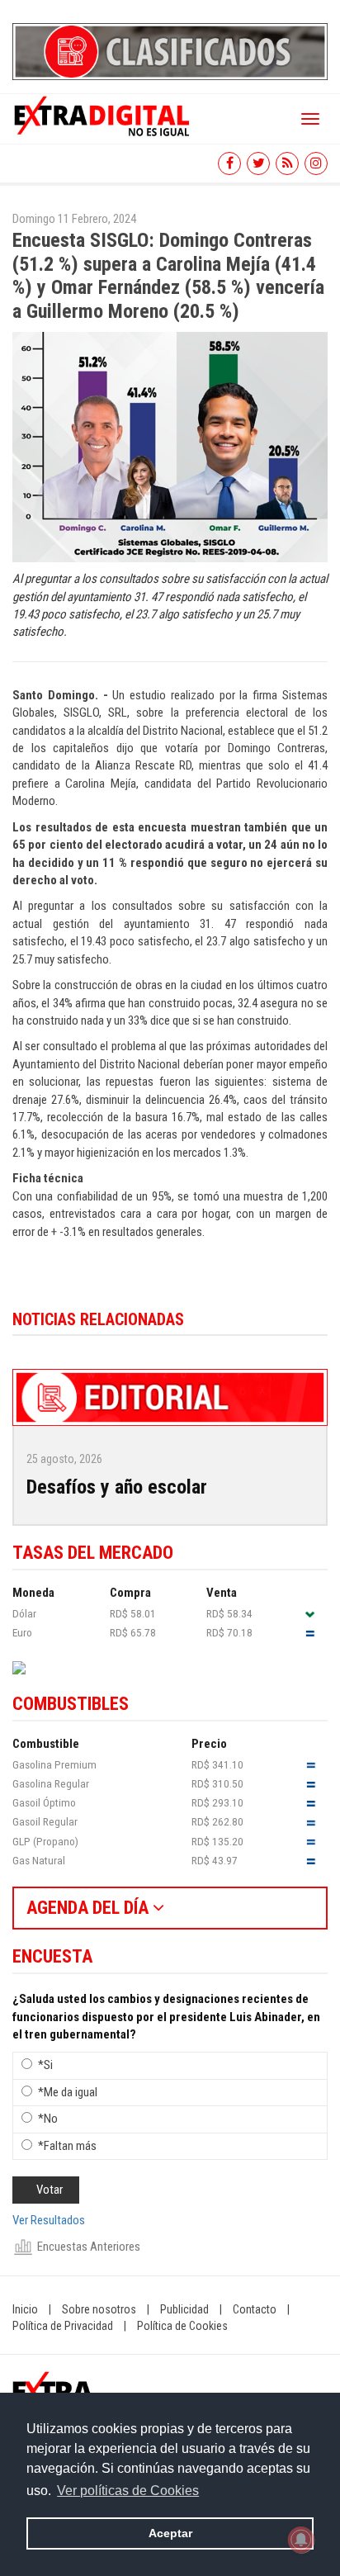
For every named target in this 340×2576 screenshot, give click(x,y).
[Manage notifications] (301, 2540)
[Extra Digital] (103, 115)
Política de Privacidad (63, 2326)
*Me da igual (68, 2092)
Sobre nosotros (99, 2309)
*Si (45, 2065)
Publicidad (184, 2309)
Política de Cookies (182, 2326)
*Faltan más (67, 2146)
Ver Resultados (49, 2220)
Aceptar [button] (170, 2533)
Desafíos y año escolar (117, 1487)
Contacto (255, 2309)
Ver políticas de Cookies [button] (128, 2491)
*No (48, 2119)
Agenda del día (90, 1908)
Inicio (25, 2309)
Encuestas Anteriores (89, 2247)
